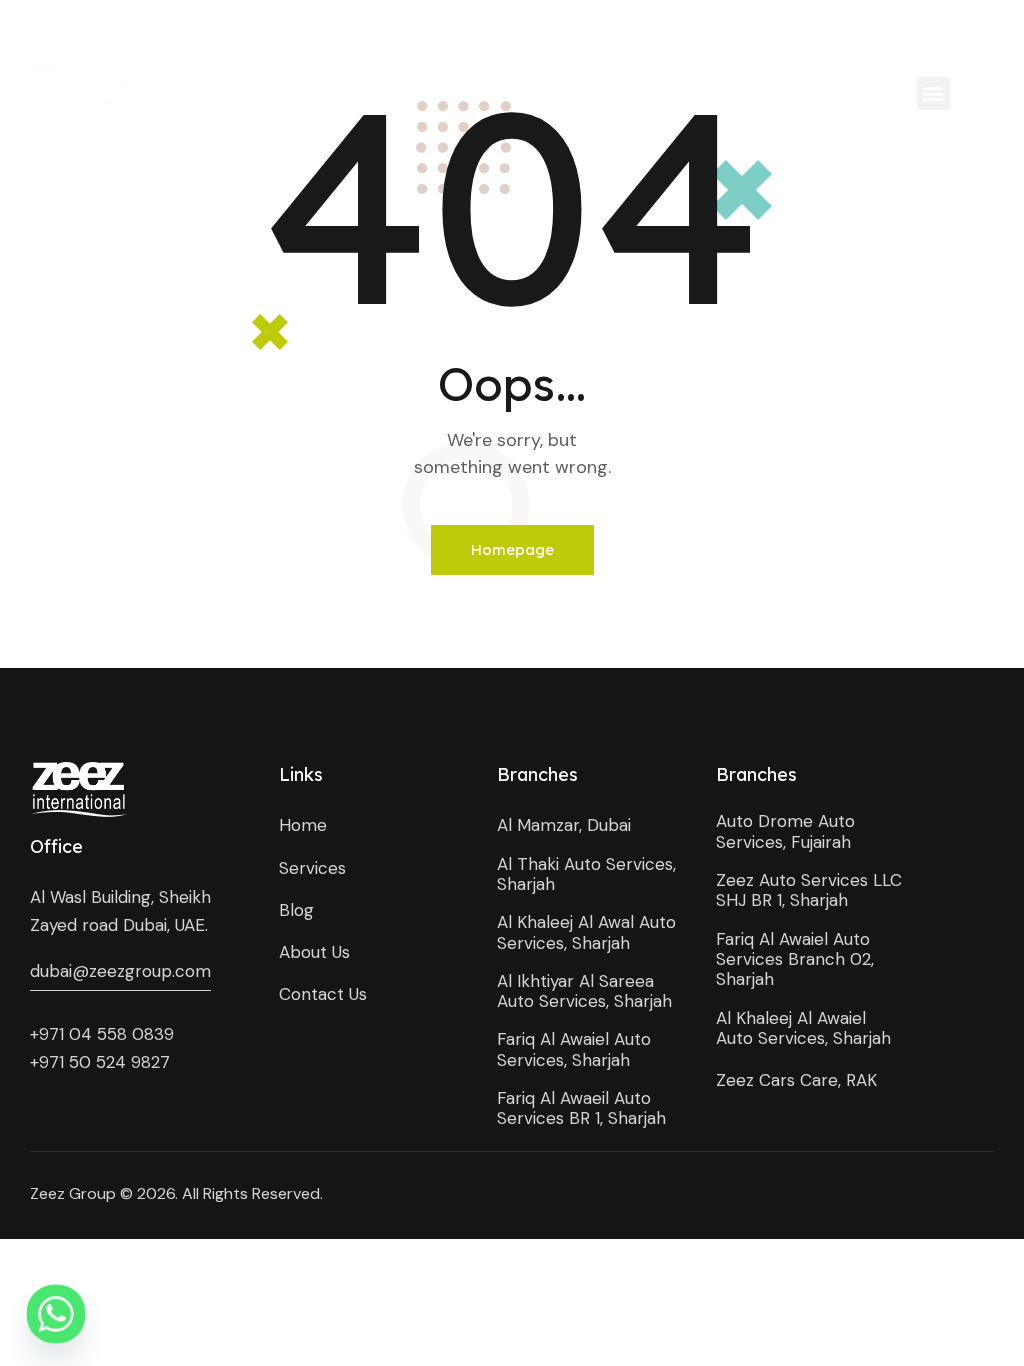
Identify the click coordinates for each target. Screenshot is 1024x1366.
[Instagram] (842, 39)
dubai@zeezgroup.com (120, 971)
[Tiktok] (978, 39)
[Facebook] (797, 39)
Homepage (512, 549)
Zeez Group (73, 1193)
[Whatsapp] (56, 1314)
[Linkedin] (933, 39)
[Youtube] (887, 39)
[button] (933, 93)
